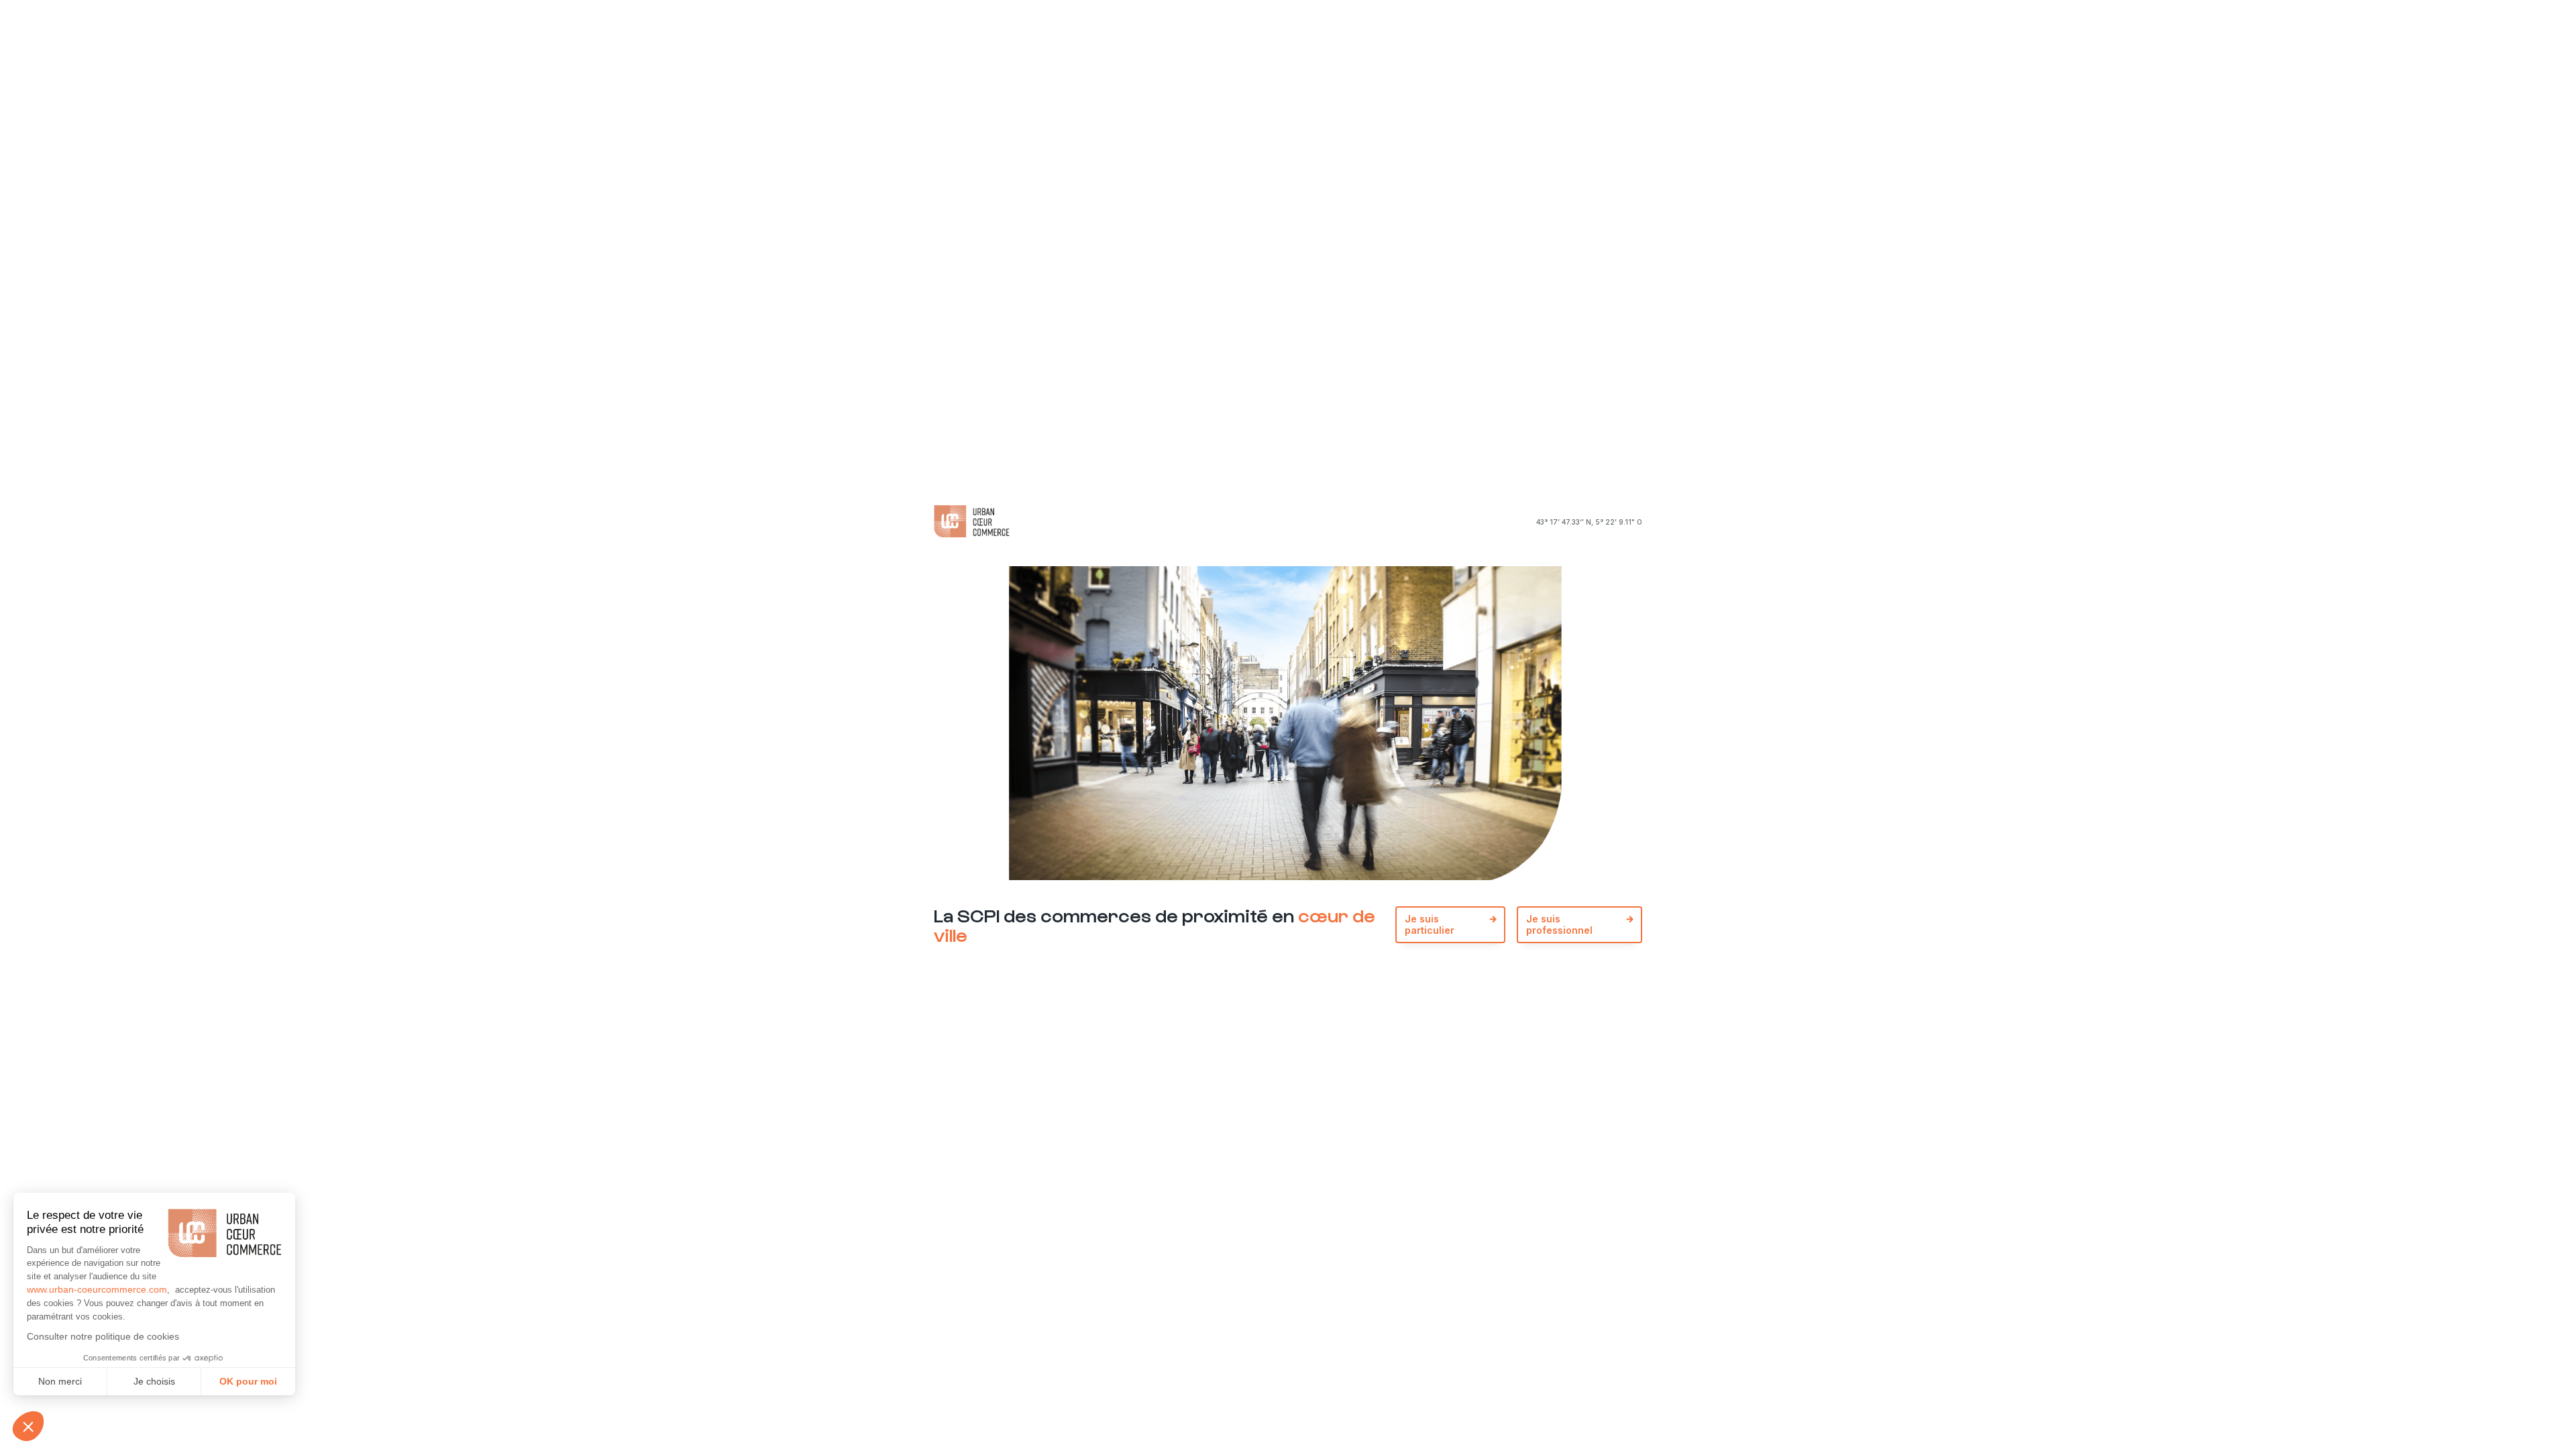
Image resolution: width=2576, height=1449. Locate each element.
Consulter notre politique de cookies (103, 1336)
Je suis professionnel (1559, 924)
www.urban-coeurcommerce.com (97, 1289)
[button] (28, 1426)
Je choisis (154, 1381)
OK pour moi (248, 1381)
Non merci (60, 1381)
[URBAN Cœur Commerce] (972, 522)
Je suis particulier (1430, 924)
